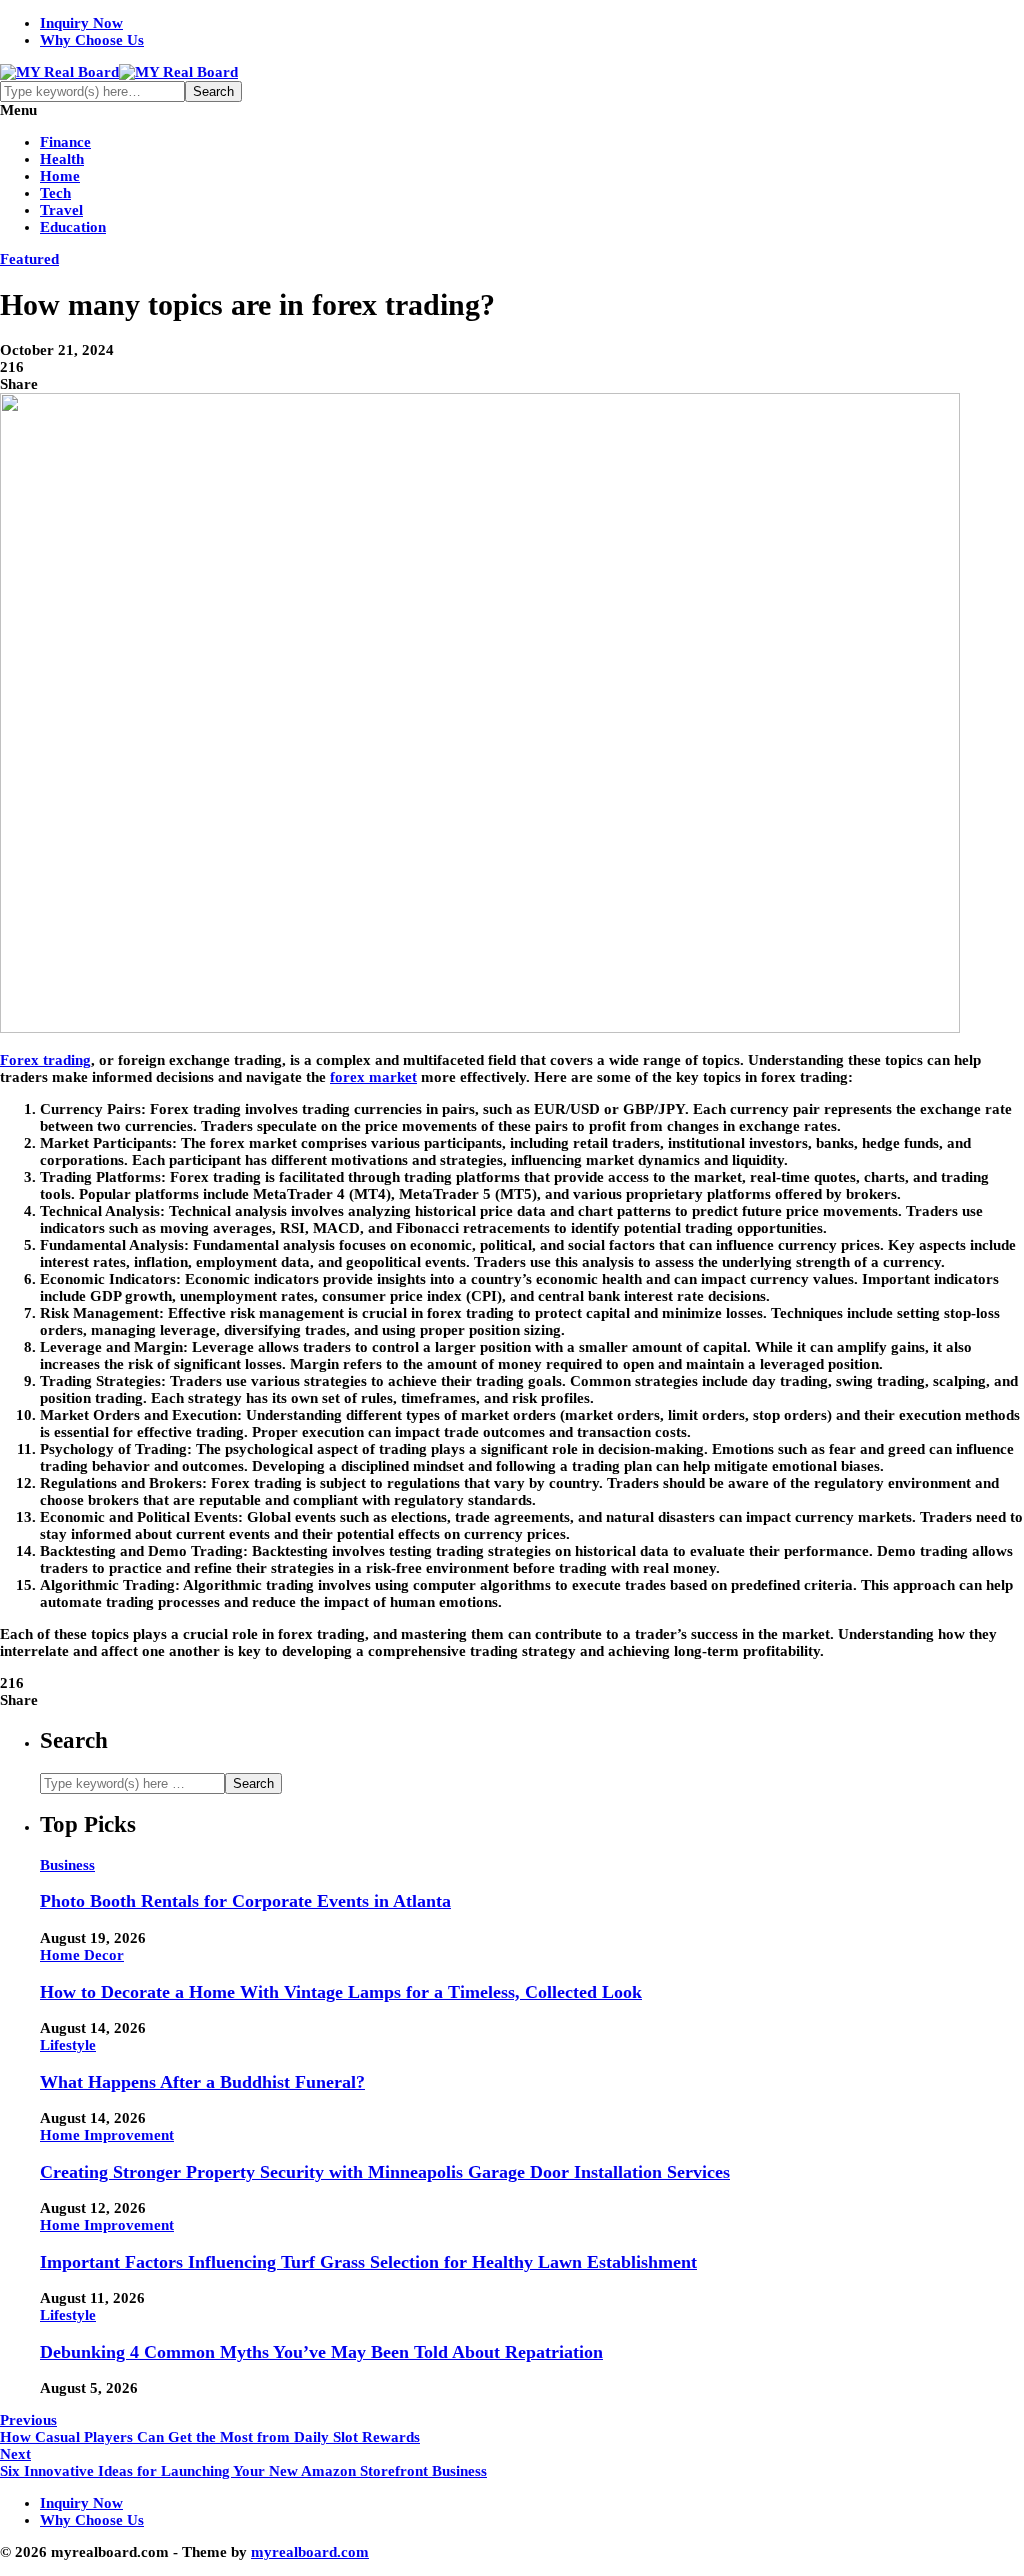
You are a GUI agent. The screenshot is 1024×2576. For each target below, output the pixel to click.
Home (60, 176)
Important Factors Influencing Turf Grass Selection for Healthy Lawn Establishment (368, 2262)
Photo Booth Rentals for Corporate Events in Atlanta (245, 1901)
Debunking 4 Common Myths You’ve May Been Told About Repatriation (321, 2352)
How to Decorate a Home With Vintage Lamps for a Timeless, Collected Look (341, 1992)
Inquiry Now (81, 23)
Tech (55, 193)
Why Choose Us (92, 40)
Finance (65, 142)
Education (73, 227)
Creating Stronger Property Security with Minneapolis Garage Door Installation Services (385, 2172)
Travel (61, 210)
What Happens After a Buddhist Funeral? (202, 2082)
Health (62, 159)
